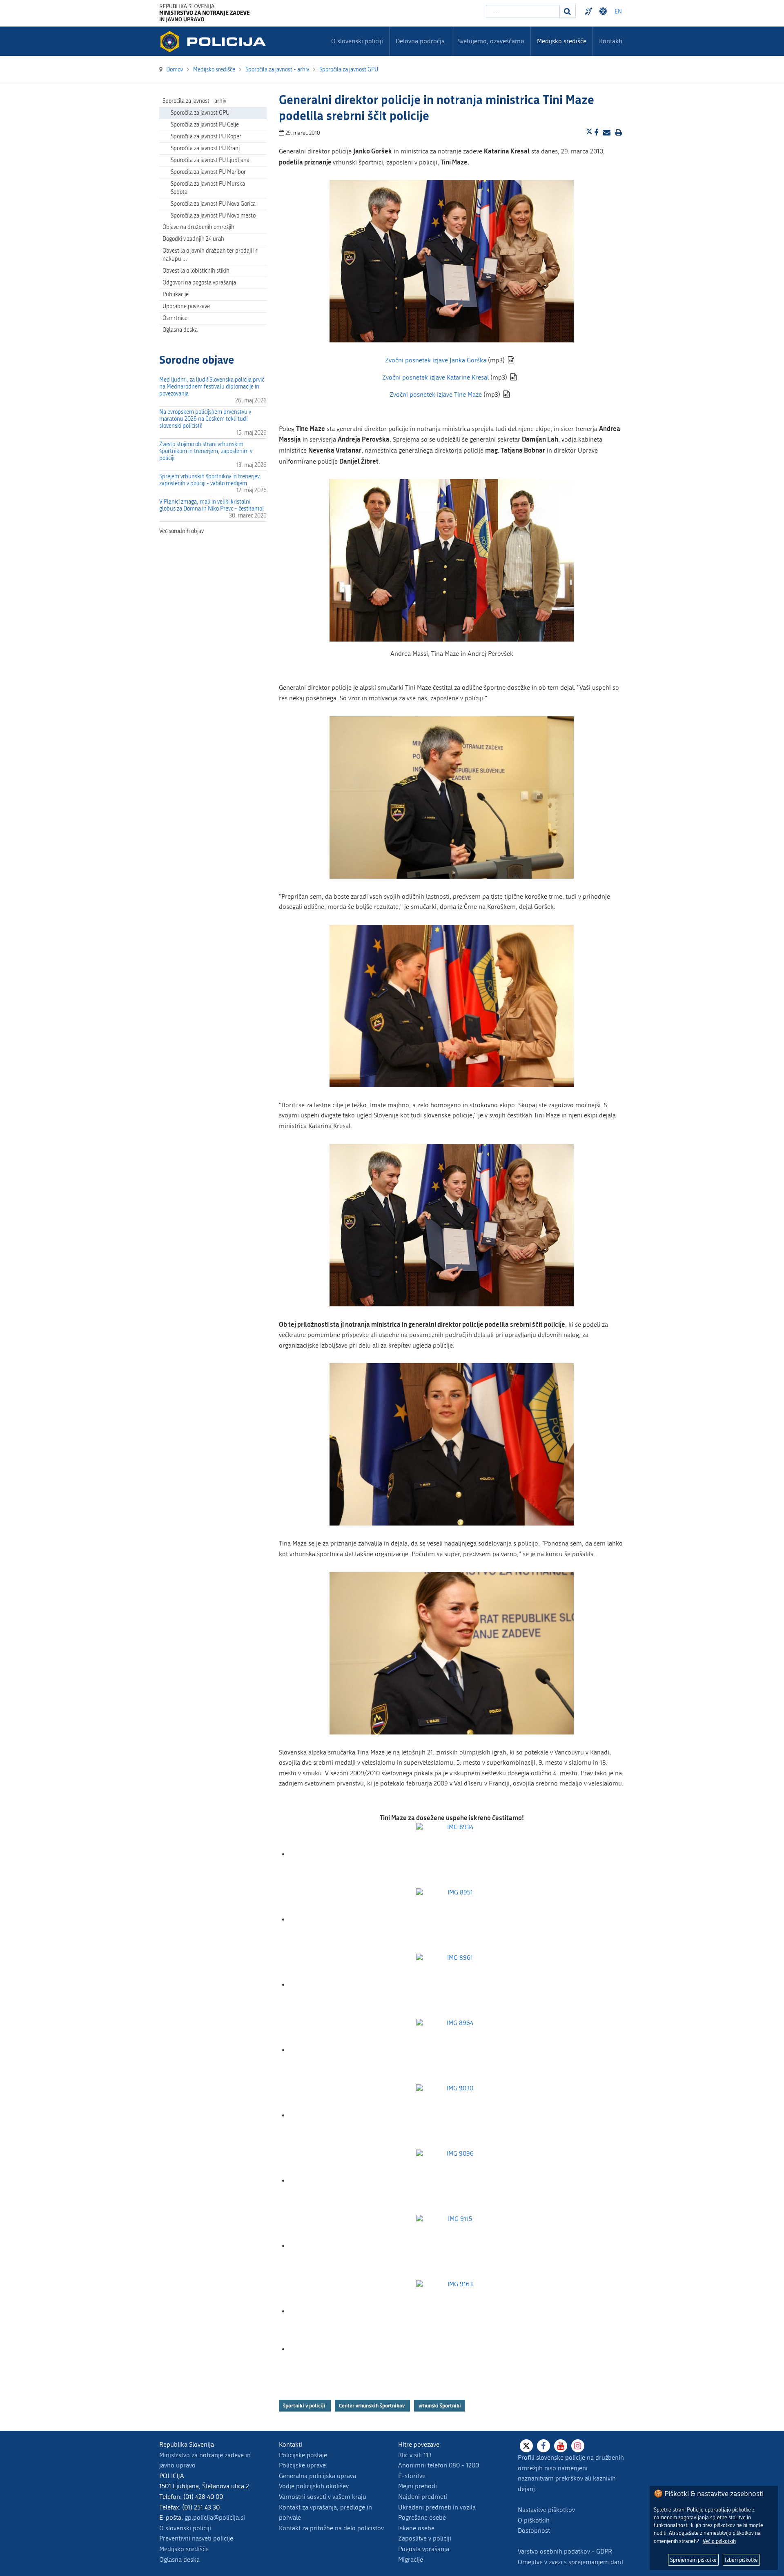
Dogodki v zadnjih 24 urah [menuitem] (193, 239)
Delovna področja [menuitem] (420, 41)
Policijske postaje (303, 2455)
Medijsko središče (184, 2549)
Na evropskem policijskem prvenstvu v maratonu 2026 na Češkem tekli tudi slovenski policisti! (205, 419)
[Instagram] (578, 2446)
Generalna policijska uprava (317, 2476)
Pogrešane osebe (422, 2517)
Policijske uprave (302, 2465)
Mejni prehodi (418, 2486)
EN (618, 12)
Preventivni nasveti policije (196, 2538)
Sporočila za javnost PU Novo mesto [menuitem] (213, 216)
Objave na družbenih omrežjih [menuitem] (198, 227)
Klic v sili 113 (415, 2455)
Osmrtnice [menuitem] (175, 318)
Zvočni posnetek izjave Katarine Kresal (435, 377)
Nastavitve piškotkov (546, 2510)
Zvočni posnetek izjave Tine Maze (436, 394)
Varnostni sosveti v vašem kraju (323, 2497)
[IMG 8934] (457, 1854)
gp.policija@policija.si (215, 2517)
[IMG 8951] (457, 1920)
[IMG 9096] (457, 2181)
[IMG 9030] (457, 2115)
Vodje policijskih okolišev (314, 2486)
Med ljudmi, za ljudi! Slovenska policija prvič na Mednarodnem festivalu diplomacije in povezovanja (212, 387)
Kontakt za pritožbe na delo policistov (331, 2528)
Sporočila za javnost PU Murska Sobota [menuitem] (208, 188)
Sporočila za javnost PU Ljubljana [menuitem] (210, 160)
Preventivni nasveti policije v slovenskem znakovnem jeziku (590, 11)
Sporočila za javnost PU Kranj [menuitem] (205, 148)
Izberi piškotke (741, 2560)
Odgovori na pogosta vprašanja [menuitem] (199, 283)
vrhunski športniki (440, 2405)
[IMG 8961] (457, 1985)
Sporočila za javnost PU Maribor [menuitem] (208, 172)
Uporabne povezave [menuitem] (186, 306)
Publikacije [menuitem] (176, 294)
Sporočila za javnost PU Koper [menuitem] (206, 137)
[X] (526, 2446)
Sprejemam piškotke (693, 2560)
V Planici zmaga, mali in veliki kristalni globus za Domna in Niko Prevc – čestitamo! (212, 505)
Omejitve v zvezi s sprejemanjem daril (570, 2562)
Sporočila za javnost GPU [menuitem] (200, 113)
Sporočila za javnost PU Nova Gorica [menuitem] (213, 204)
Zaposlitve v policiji (425, 2538)
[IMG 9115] (457, 2246)
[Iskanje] (568, 11)
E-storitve (412, 2476)
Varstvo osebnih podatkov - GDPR (565, 2551)
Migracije (411, 2559)
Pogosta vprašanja (424, 2549)
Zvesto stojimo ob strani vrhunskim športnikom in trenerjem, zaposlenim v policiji (206, 451)
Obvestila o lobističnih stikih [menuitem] (196, 271)
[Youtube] (561, 2446)
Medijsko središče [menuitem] (562, 41)
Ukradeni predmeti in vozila (437, 2507)
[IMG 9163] (457, 2311)
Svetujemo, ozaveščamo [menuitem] (491, 41)
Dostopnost (604, 11)
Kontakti (611, 41)
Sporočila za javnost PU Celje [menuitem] (205, 125)
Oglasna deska (180, 330)
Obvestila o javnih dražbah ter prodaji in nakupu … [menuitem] (210, 255)
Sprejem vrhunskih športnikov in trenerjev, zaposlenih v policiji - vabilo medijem (210, 480)
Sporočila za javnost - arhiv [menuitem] (194, 101)
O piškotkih (534, 2520)
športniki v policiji (305, 2405)
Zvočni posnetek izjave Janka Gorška (436, 360)
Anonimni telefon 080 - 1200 (439, 2465)
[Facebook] (543, 2446)
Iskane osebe (416, 2528)
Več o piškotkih (719, 2541)
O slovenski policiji (185, 2528)
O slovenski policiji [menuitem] (357, 41)
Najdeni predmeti (423, 2497)
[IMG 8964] (457, 2050)
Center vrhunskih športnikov (372, 2405)
